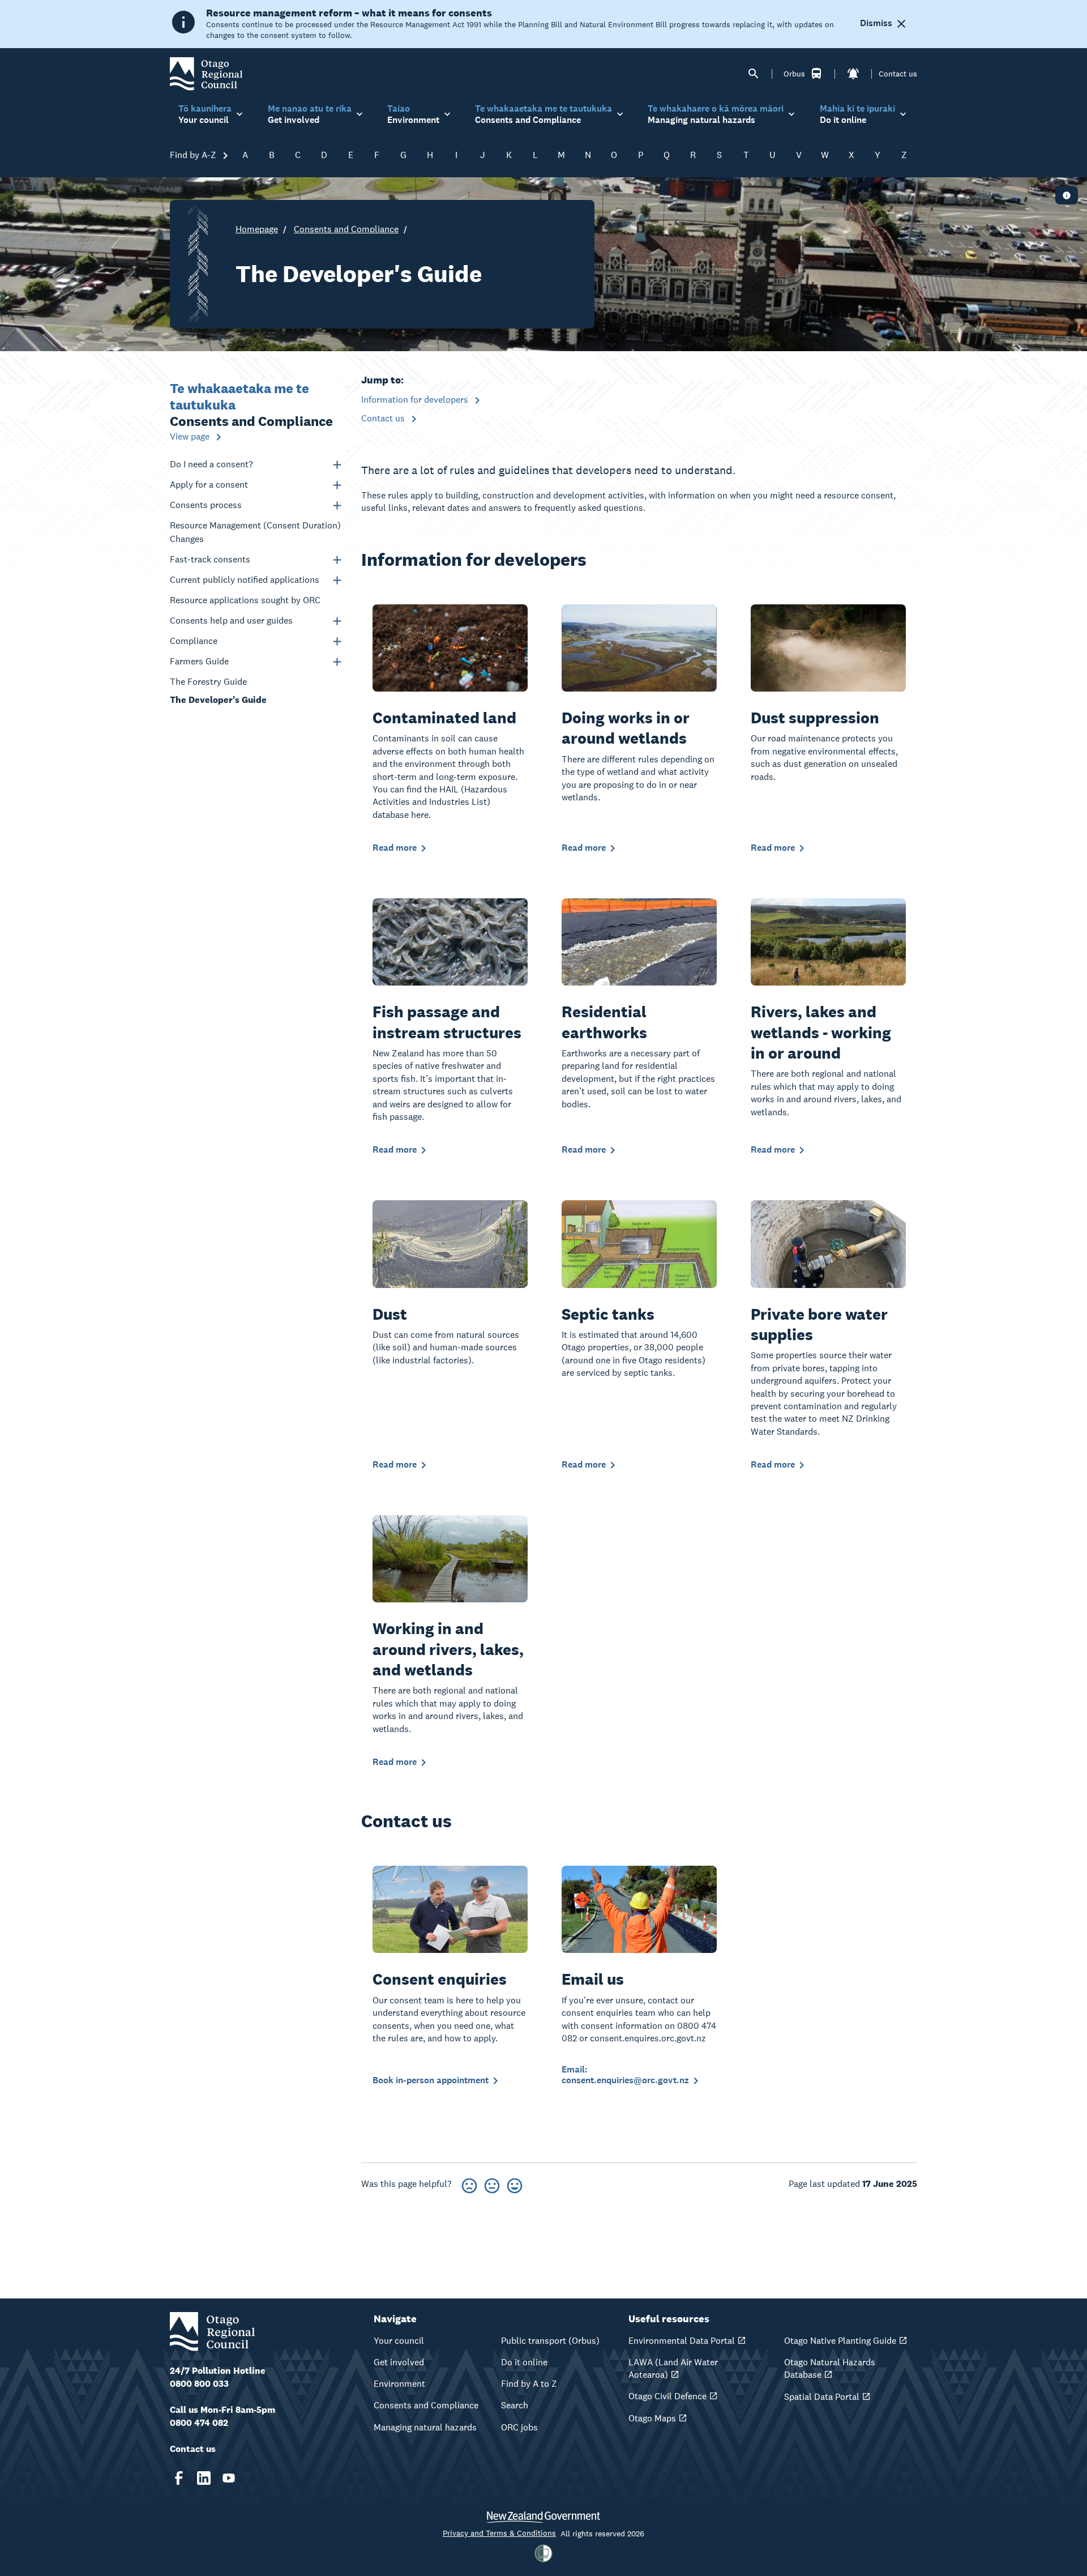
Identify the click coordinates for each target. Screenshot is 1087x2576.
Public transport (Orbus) (550, 2341)
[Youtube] (229, 2478)
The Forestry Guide (208, 682)
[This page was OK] (492, 2184)
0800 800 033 (199, 2384)
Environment (399, 2384)
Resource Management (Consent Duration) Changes (255, 532)
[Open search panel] (754, 74)
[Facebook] (179, 2478)
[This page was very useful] (515, 2184)
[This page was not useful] (469, 2184)
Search (515, 2405)
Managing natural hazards (425, 2427)
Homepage (257, 229)
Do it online (524, 2362)
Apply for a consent (209, 485)
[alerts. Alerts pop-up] (853, 74)
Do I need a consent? (211, 464)
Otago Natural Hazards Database (830, 2368)
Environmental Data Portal (682, 2341)
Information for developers (416, 400)
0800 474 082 (199, 2423)
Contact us (898, 74)
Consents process (206, 505)
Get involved (399, 2362)
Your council (399, 2341)
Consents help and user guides (231, 620)
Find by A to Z (529, 2384)
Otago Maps (652, 2418)
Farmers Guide (199, 661)
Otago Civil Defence (667, 2396)
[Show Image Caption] (1067, 195)
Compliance (194, 641)
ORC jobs (519, 2427)
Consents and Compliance (346, 229)
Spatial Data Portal (822, 2397)
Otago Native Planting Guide (840, 2341)
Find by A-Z (194, 155)
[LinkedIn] (204, 2478)
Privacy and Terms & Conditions (499, 2533)
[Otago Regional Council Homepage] (206, 73)
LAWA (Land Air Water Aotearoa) (673, 2368)
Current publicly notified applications (245, 580)
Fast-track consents (210, 559)
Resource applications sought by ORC (245, 600)
